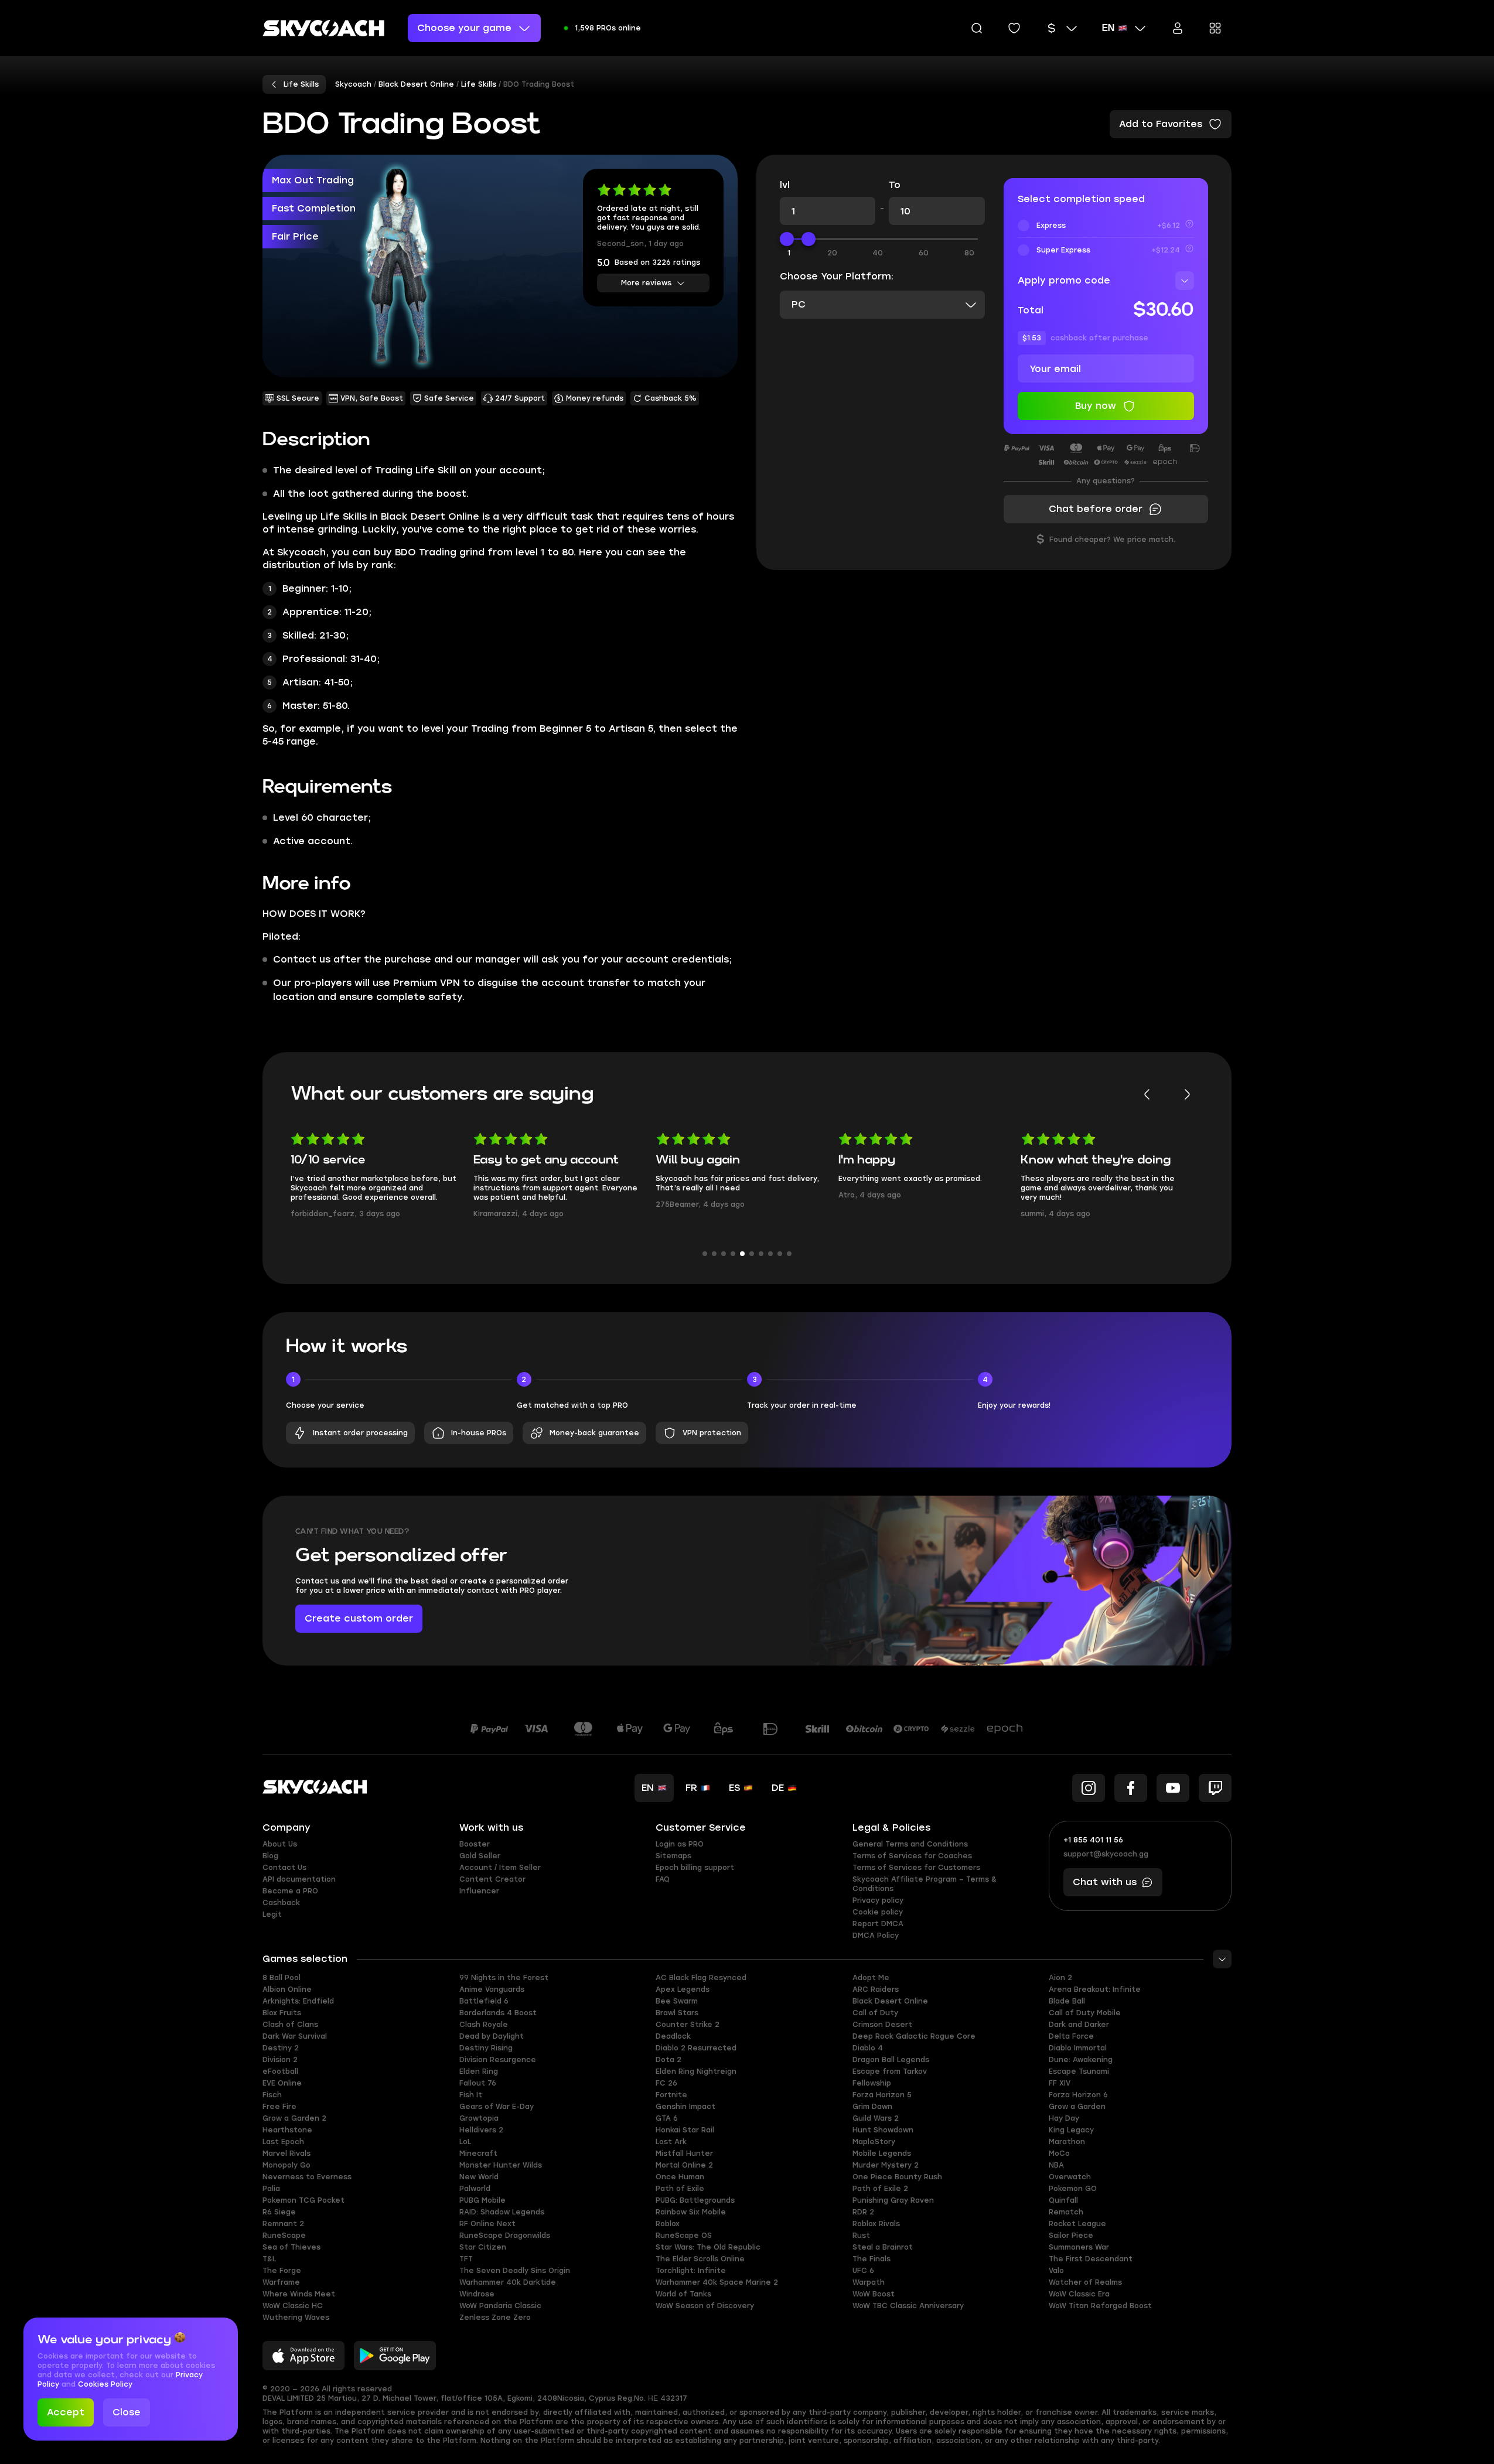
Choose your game (464, 28)
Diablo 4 (868, 2048)
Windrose (477, 2294)
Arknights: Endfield (298, 2001)
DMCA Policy (876, 1936)
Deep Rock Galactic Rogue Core (914, 2036)
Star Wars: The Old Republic (708, 2247)
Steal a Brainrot (883, 2247)
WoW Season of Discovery (705, 2306)
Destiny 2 (281, 2048)
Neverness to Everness (307, 2177)
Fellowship (872, 2083)
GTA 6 (667, 2118)
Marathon (1067, 2142)
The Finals (872, 2259)
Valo (1056, 2271)
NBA (1056, 2165)
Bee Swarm (677, 2001)
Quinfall (1063, 2200)
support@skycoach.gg (1106, 1854)
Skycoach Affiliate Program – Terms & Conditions (925, 1884)
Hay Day (1064, 2118)
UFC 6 (863, 2271)
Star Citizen (483, 2247)
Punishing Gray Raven (893, 2200)
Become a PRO (290, 1891)
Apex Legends (683, 1989)
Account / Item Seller (500, 1868)
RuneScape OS (684, 2236)
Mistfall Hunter (684, 2154)
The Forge (282, 2271)
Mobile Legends (882, 2154)
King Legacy (1071, 2130)
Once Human (680, 2177)
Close (127, 2412)
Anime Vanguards (492, 1989)
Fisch (272, 2095)
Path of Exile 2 (880, 2189)
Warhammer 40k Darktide (508, 2282)
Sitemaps (673, 1856)
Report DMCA (878, 1924)
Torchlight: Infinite (691, 2271)
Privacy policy (878, 1900)
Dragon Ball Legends (891, 2060)
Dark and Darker (1079, 2025)
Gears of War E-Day (497, 2107)
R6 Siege (279, 2212)
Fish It (471, 2095)
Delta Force (1071, 2036)
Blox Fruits (282, 2013)
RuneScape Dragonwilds (505, 2236)
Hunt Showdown (883, 2130)
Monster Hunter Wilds (501, 2165)
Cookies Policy (105, 2384)
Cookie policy (878, 1912)
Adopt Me (871, 1978)
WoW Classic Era (1079, 2294)
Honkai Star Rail (685, 2130)
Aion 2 (1060, 1978)
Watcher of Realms (1085, 2282)
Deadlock (673, 2036)
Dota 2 (668, 2060)
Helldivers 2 (481, 2130)
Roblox (668, 2224)
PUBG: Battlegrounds (695, 2200)
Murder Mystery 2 (886, 2165)
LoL (465, 2142)
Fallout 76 (478, 2083)
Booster (475, 1844)
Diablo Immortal (1078, 2048)
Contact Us (284, 1868)
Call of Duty (875, 2013)
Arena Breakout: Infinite (1095, 1989)
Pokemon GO (1073, 2189)
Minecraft (478, 2154)
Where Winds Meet (299, 2294)
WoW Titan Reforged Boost (1100, 2306)
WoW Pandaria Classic (500, 2306)
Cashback (281, 1903)
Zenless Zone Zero (495, 2318)
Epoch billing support (695, 1868)
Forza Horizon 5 (882, 2095)
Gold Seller (480, 1856)
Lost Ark (671, 2142)
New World (479, 2177)
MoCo (1059, 2154)
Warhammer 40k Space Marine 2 (717, 2282)
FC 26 (666, 2083)
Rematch (1066, 2212)
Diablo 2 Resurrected (696, 2048)
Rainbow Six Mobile (691, 2212)
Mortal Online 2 (684, 2165)
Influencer (479, 1891)
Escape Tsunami (1079, 2071)
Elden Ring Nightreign (696, 2071)
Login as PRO (680, 1844)
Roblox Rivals (876, 2224)
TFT (466, 2259)
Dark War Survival (295, 2036)
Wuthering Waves (296, 2318)
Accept (66, 2412)
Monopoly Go (286, 2165)
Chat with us (1105, 1882)
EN (1108, 28)
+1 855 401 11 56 (1093, 1840)
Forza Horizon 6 (1078, 2095)
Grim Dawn (872, 2107)
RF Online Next (487, 2224)
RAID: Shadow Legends (502, 2212)
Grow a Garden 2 (294, 2118)
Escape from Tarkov (890, 2071)
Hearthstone (287, 2130)
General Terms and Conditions (910, 1844)
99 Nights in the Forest (504, 1978)
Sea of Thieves (291, 2247)
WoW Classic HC (293, 2306)
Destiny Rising (486, 2048)
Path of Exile (680, 2189)
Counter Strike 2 (688, 2025)
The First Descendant (1091, 2259)
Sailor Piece (1071, 2236)
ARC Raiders (876, 1989)
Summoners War (1079, 2247)
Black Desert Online (890, 2001)
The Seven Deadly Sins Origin (515, 2271)
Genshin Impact (685, 2107)
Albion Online (287, 1989)
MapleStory (874, 2142)
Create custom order (359, 1618)
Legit (272, 1914)
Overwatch (1070, 2177)
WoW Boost (874, 2294)
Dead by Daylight (492, 2036)
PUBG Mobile (482, 2200)
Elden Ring (479, 2071)
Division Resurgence (498, 2060)
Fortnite (671, 2095)
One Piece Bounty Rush (897, 2177)
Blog (270, 1856)
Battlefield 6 (484, 2001)
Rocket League (1077, 2224)
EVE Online (282, 2083)
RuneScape (284, 2236)
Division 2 (280, 2060)
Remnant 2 (283, 2224)
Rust (861, 2236)
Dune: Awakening (1081, 2060)
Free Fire (279, 2107)
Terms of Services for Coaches (912, 1856)
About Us (280, 1844)
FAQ (663, 1879)
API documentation (299, 1879)
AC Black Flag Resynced (701, 1978)
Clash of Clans (290, 2025)
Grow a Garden (1077, 2107)
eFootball (280, 2071)
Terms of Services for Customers (916, 1868)
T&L (269, 2259)
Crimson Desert (882, 2025)
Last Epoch (283, 2142)
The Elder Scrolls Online (700, 2259)
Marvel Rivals (286, 2154)
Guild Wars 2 (876, 2118)
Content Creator (492, 1879)
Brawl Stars (677, 2013)
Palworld (475, 2189)
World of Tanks (683, 2294)
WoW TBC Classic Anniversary (908, 2306)
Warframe (281, 2282)
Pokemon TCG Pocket (303, 2200)
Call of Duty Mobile (1085, 2013)
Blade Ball (1067, 2001)
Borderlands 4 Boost (498, 2013)
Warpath (869, 2282)
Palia (271, 2189)
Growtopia (479, 2118)
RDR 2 (863, 2212)
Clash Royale (484, 2025)
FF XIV (1060, 2083)
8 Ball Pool (282, 1978)
